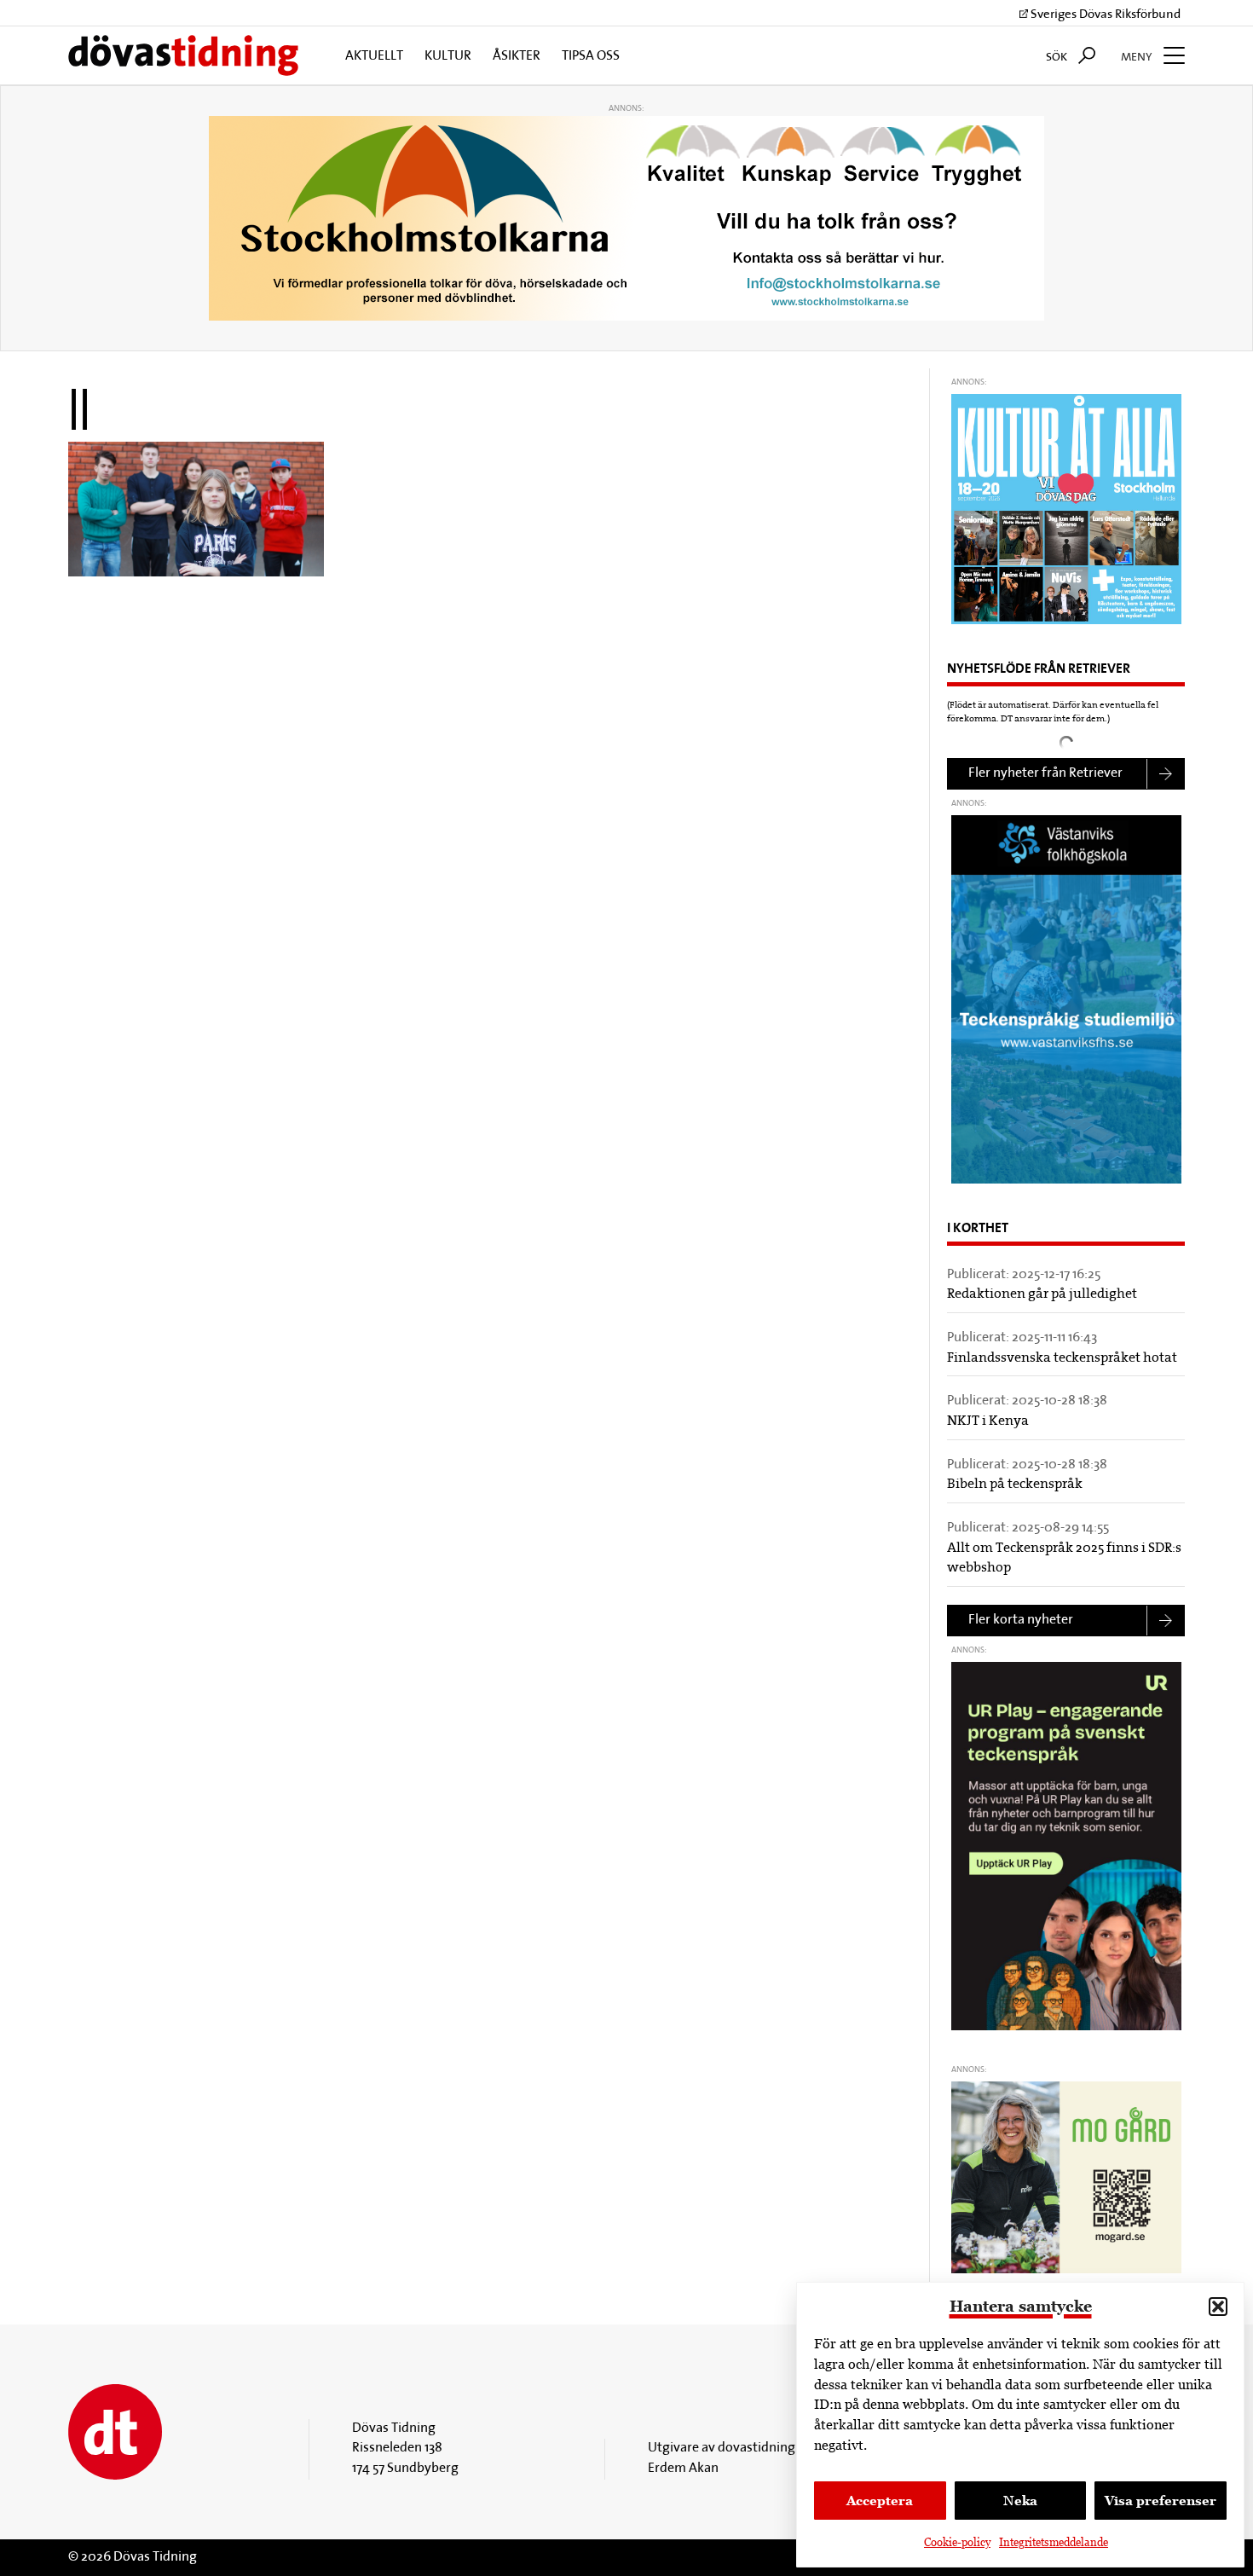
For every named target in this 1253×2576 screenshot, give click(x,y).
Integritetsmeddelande (1054, 2542)
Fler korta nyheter (1021, 1620)
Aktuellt (374, 56)
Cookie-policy (957, 2542)
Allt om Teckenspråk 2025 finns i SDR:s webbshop (1064, 1559)
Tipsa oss (591, 56)
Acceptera (880, 2501)
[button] (1218, 2307)
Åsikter (517, 56)
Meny (1138, 58)
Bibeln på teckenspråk (1015, 1485)
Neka (1020, 2501)
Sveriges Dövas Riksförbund (1104, 15)
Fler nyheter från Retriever (1045, 773)
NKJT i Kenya (988, 1421)
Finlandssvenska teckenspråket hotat (1062, 1358)
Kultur (448, 56)
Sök (1058, 58)
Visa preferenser (1161, 2501)
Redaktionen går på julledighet (1042, 1294)
